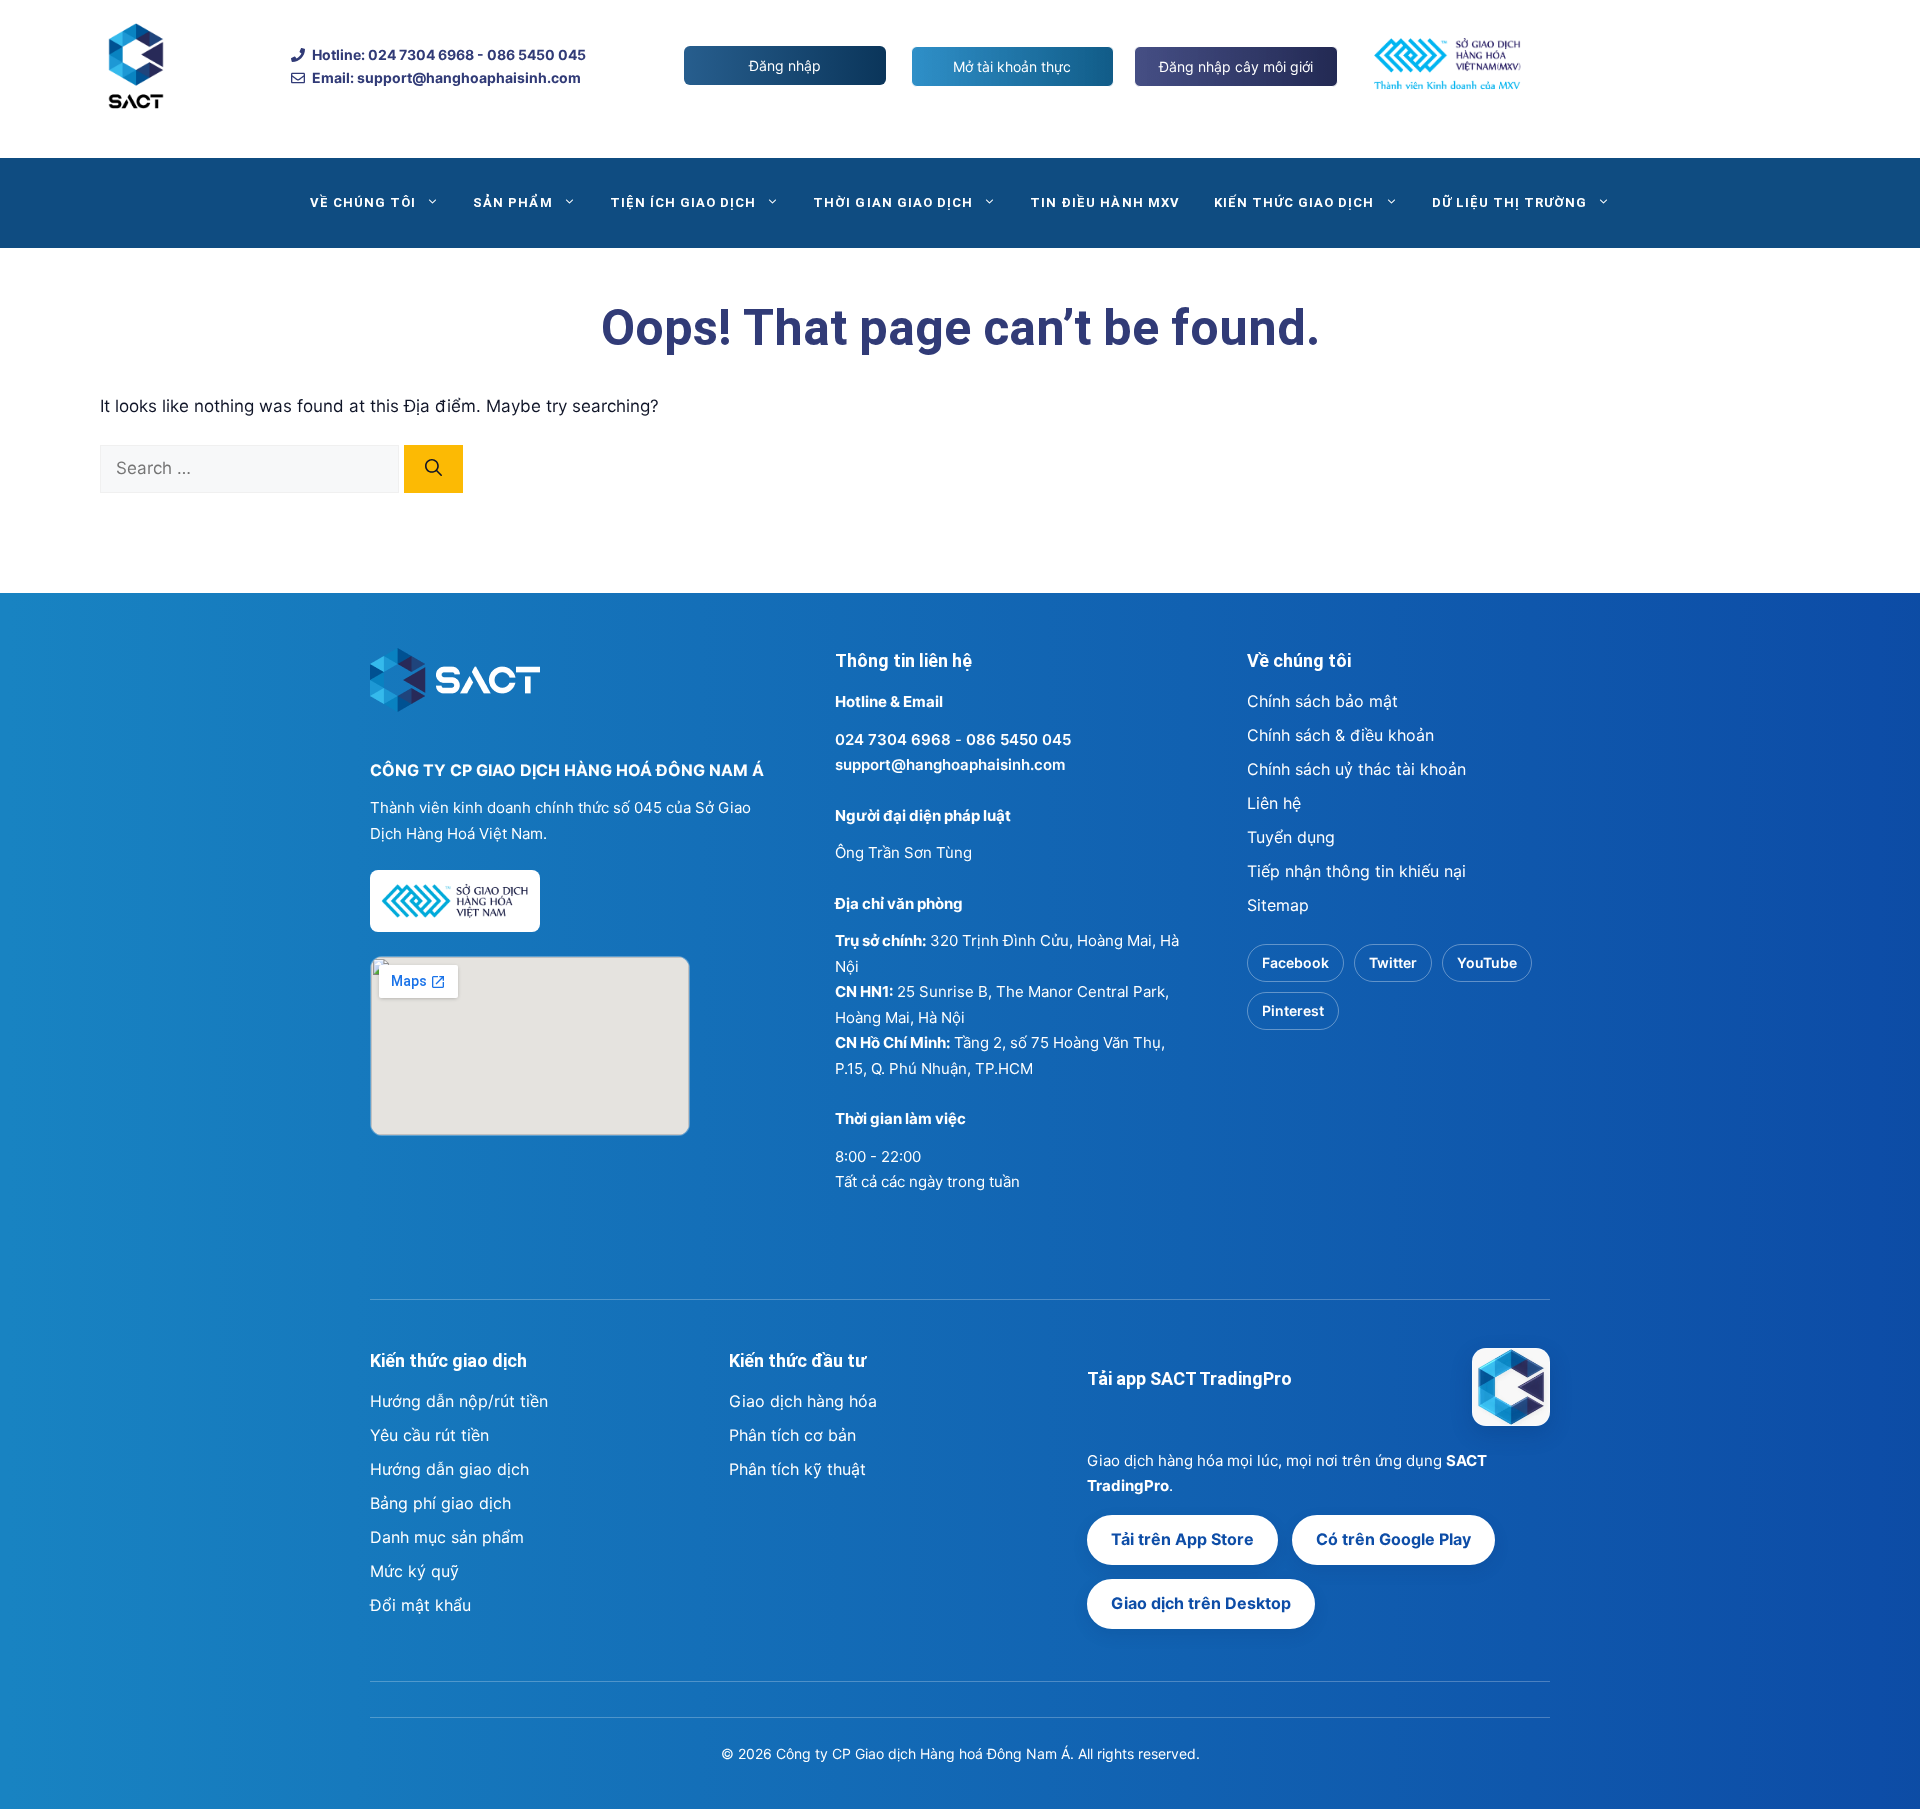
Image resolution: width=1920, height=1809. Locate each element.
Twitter (1393, 962)
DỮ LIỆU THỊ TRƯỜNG (1510, 202)
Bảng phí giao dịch (440, 1503)
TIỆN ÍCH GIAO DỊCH (683, 202)
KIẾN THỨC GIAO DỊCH (1294, 202)
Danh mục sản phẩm (447, 1537)
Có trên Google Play (1393, 1539)
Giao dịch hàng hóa (803, 1401)
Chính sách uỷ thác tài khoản (1356, 769)
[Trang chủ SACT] (455, 689)
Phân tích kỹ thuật (797, 1469)
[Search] (433, 469)
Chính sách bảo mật (1322, 701)
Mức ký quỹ (414, 1571)
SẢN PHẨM (512, 202)
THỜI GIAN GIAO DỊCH (893, 202)
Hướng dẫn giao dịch (449, 1469)
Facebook (1295, 962)
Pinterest (1293, 1010)
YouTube (1487, 962)
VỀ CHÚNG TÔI (363, 202)
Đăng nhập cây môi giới (1236, 66)
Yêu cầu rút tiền (429, 1435)
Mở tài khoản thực (1012, 66)
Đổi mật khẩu (420, 1605)
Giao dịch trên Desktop (1201, 1603)
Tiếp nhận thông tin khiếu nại (1356, 871)
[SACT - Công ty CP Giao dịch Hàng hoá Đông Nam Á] (1511, 1387)
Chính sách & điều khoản (1340, 735)
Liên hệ (1274, 803)
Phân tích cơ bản (792, 1435)
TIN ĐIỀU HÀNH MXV (1105, 202)
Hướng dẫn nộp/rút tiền (459, 1401)
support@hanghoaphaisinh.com (950, 764)
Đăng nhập (785, 65)
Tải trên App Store (1182, 1539)
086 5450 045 (1018, 739)
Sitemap (1278, 905)
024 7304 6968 (893, 739)
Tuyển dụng (1291, 837)
